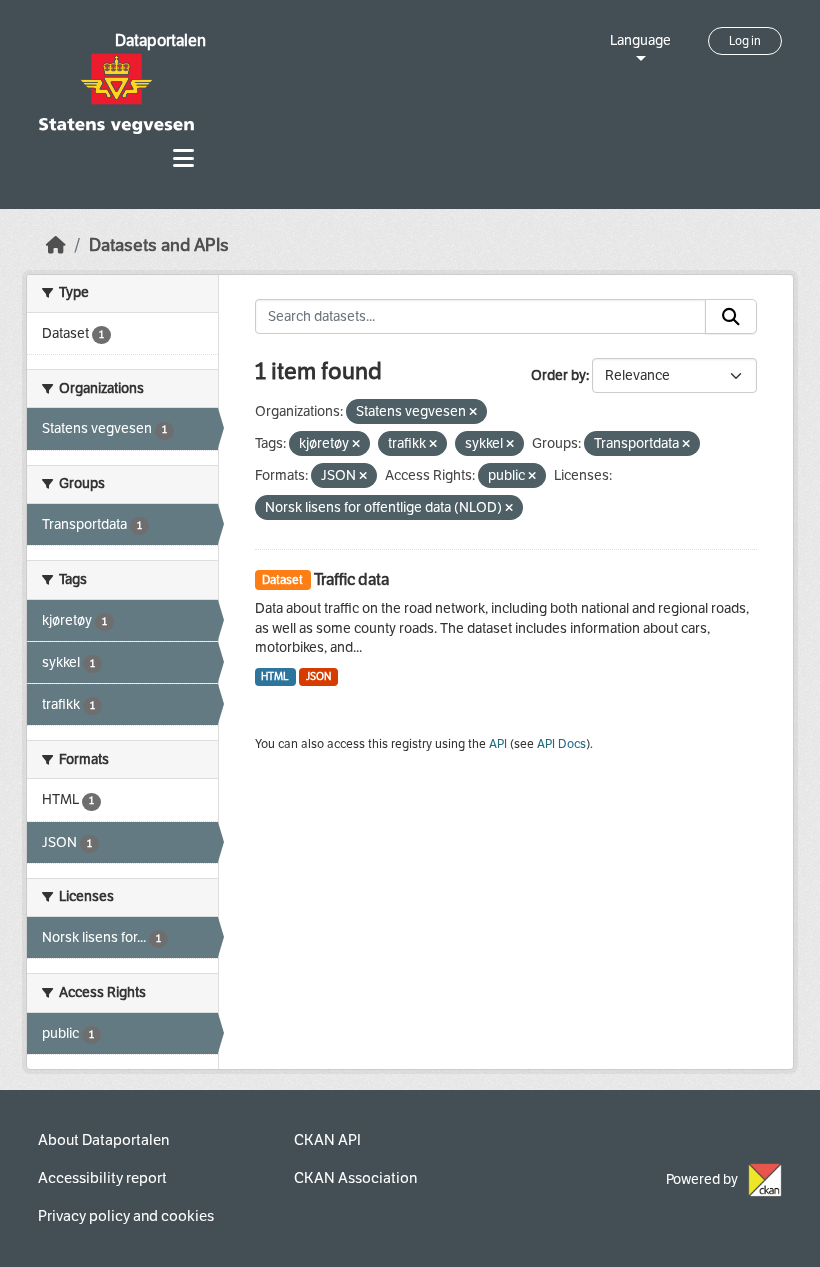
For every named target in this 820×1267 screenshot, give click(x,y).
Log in (745, 41)
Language (640, 40)
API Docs (561, 744)
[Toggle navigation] (183, 158)
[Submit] (731, 317)
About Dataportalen (103, 1140)
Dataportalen (160, 40)
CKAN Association (355, 1178)
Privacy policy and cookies (126, 1216)
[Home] (56, 245)
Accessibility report (102, 1178)
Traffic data (351, 579)
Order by (558, 375)
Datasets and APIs (159, 245)
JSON (318, 676)
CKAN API (327, 1140)
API (498, 744)
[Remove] (473, 412)
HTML (275, 676)
